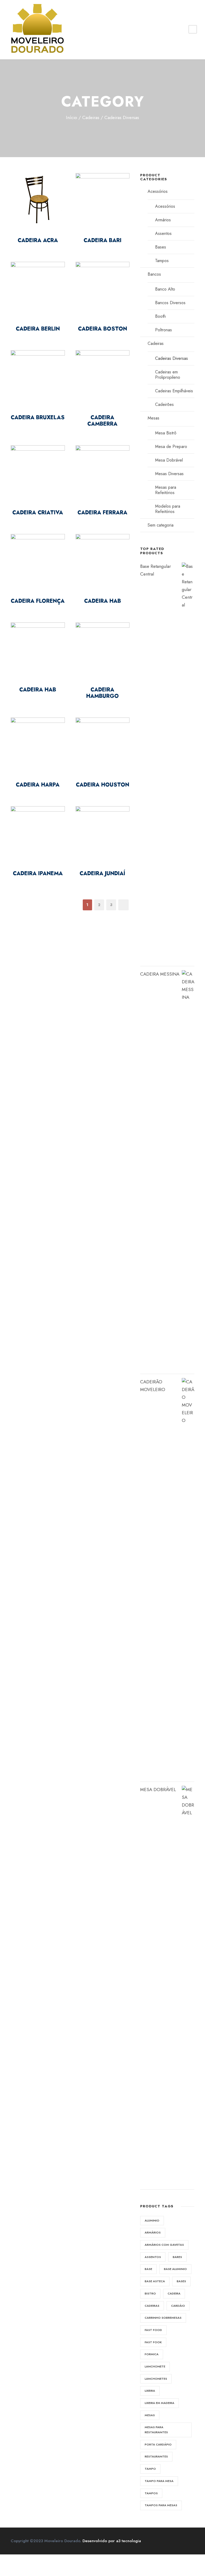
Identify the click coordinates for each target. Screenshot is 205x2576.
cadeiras (152, 2306)
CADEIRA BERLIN (38, 329)
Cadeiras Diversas (172, 358)
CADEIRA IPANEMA (38, 873)
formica (152, 2354)
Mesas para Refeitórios (166, 490)
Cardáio (178, 2306)
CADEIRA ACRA (38, 240)
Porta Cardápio (158, 2444)
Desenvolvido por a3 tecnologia (112, 2541)
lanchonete (155, 2366)
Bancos (154, 274)
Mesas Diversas (169, 474)
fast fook (153, 2342)
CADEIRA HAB (102, 601)
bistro (150, 2293)
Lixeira (150, 2391)
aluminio (152, 2220)
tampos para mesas (161, 2505)
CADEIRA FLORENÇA (38, 601)
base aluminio (175, 2269)
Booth (160, 316)
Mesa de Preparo (171, 447)
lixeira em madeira (159, 2403)
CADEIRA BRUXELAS (38, 417)
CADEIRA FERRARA (102, 513)
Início (72, 117)
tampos (151, 2493)
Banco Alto (165, 289)
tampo (150, 2469)
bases (181, 2281)
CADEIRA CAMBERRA (102, 421)
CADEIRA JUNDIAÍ (102, 873)
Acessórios (158, 191)
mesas (150, 2415)
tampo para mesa (159, 2481)
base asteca (155, 2281)
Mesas (153, 418)
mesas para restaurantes (156, 2430)
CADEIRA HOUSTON (102, 785)
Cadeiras (91, 117)
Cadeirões (164, 404)
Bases (161, 247)
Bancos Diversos (170, 303)
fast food (153, 2330)
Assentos (163, 233)
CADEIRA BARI (102, 240)
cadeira (174, 2293)
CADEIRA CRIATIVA (38, 513)
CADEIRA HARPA (38, 785)
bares (177, 2257)
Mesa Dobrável (169, 460)
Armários (163, 220)
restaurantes (156, 2456)
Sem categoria (161, 525)
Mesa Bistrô (166, 433)
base (148, 2269)
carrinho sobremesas (163, 2318)
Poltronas (163, 330)
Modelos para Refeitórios (168, 509)
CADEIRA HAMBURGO (102, 693)
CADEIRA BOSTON (102, 329)
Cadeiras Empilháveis (174, 391)
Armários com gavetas (164, 2245)
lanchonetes (156, 2379)
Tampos (162, 261)
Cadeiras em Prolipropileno (168, 375)
